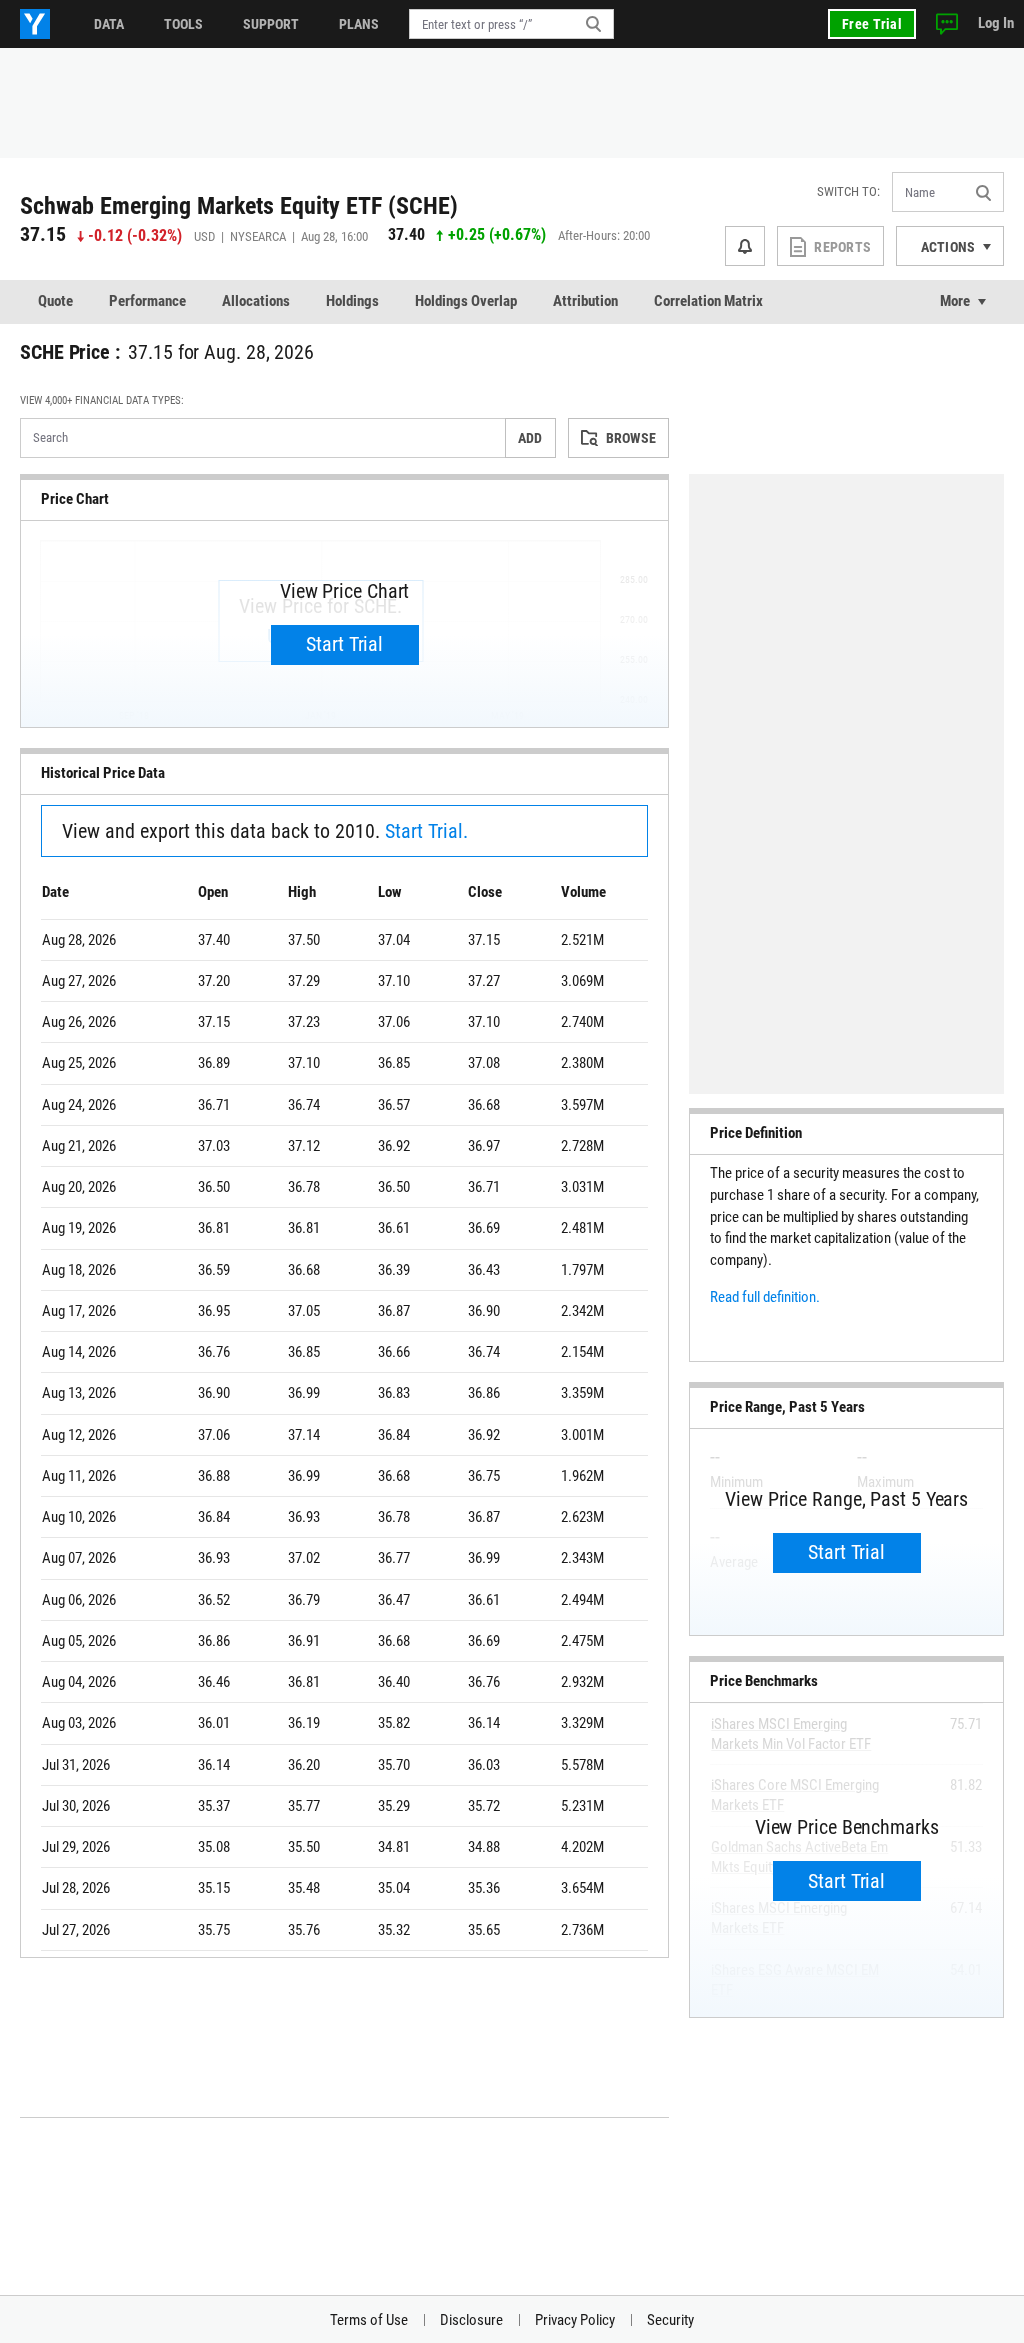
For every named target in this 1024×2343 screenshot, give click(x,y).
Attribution (585, 301)
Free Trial (872, 24)
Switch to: (848, 191)
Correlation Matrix (708, 301)
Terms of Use (369, 2320)
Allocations (256, 301)
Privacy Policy (575, 2320)
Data (109, 24)
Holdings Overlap (466, 301)
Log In (996, 23)
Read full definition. (765, 1297)
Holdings (352, 301)
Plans (359, 24)
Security (670, 2320)
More (955, 301)
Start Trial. (426, 831)
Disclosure (471, 2320)
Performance (147, 301)
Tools (183, 24)
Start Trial (344, 644)
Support (271, 24)
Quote (55, 301)
